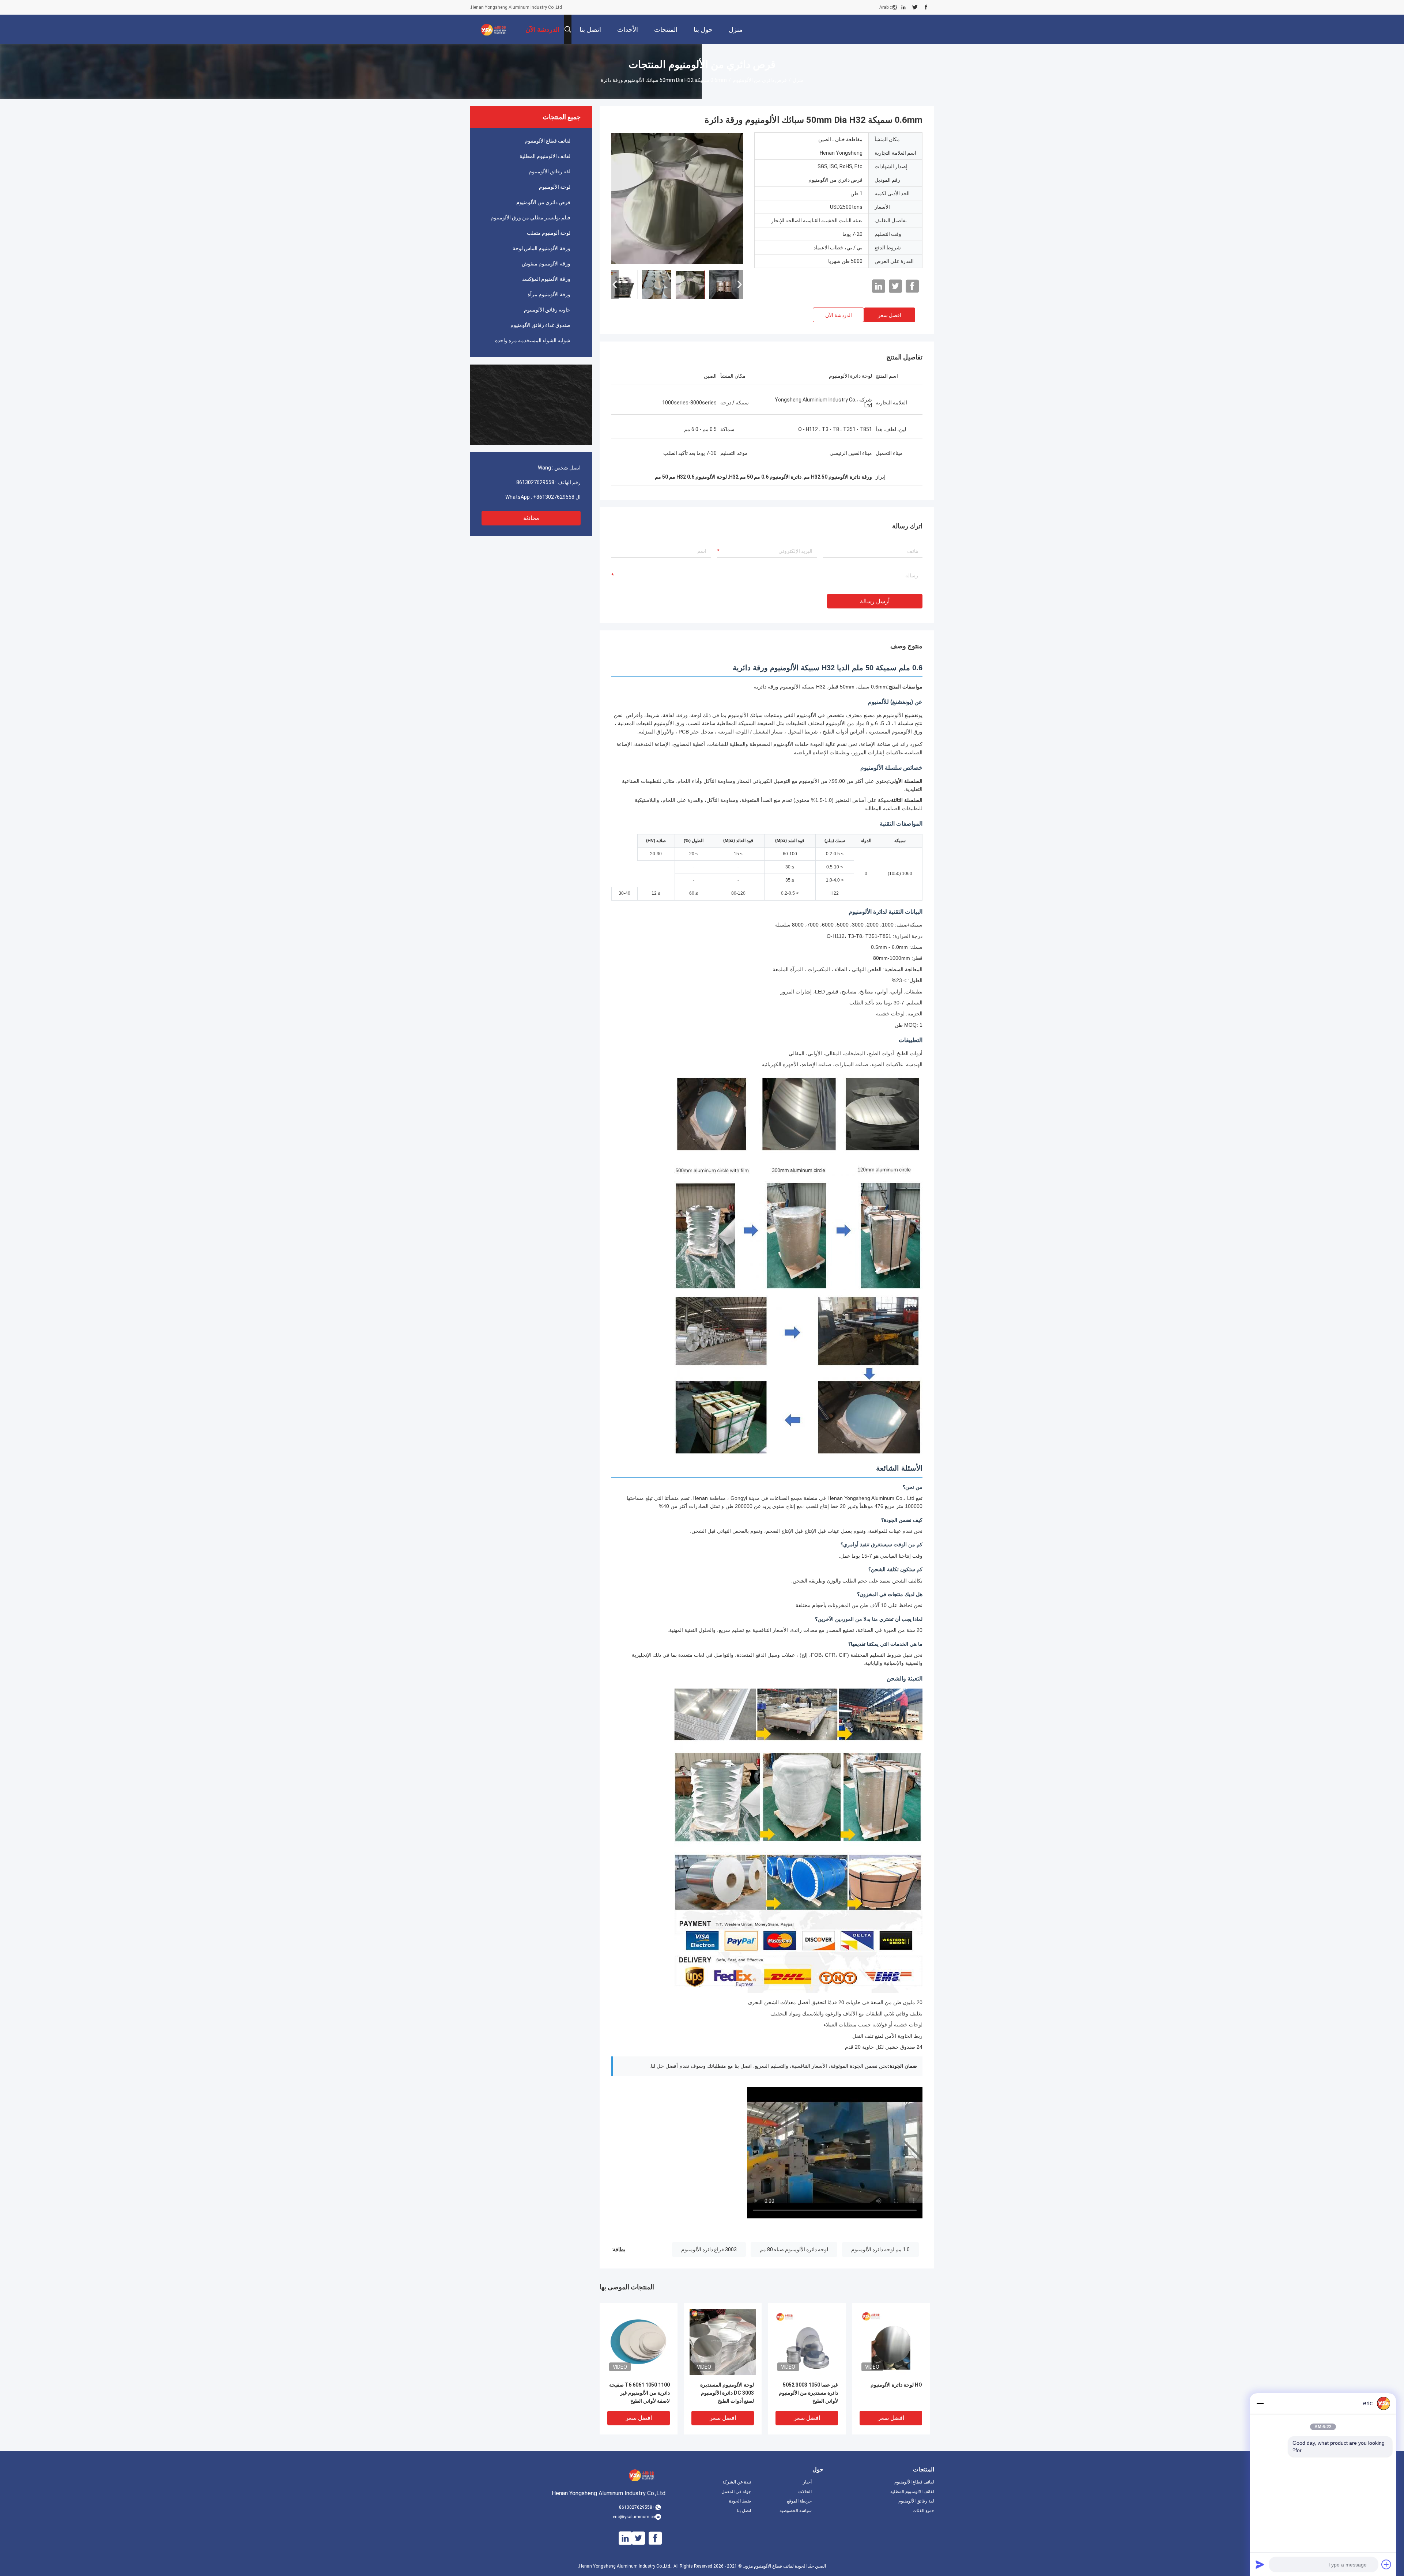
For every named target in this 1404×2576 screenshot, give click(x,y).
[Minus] (1260, 2403)
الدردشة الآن (839, 315)
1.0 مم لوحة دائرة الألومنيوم (880, 2249)
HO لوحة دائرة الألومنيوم (896, 2385)
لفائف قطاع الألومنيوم (548, 141)
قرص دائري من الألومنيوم (760, 80)
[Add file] (1386, 2564)
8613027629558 (535, 482)
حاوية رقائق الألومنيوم (547, 310)
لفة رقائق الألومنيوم (550, 171)
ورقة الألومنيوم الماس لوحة (541, 248)
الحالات (805, 2492)
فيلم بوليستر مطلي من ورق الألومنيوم (531, 218)
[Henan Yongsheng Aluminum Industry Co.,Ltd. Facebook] (926, 7)
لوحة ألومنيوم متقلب (549, 233)
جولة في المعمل (736, 2492)
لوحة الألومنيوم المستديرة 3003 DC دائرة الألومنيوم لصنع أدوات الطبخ (727, 2393)
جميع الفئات (923, 2511)
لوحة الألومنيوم (555, 187)
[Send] (1260, 2564)
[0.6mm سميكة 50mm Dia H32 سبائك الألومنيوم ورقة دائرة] (677, 198)
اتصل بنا (744, 2511)
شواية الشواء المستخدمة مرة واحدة (533, 340)
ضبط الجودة (740, 2501)
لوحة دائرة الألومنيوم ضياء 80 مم (794, 2249)
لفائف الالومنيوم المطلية (545, 156)
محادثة (531, 518)
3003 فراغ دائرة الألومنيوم (709, 2249)
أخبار (807, 2482)
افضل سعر (890, 315)
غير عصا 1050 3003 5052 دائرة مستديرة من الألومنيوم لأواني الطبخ (808, 2393)
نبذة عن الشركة (737, 2482)
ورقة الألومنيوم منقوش (546, 264)
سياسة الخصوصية (796, 2511)
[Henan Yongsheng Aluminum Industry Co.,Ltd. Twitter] (915, 7)
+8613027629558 (554, 497)
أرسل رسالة (875, 601)
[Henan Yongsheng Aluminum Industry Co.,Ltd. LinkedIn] (903, 7)
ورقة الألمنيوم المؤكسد (546, 279)
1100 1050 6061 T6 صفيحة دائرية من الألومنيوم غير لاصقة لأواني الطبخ (639, 2393)
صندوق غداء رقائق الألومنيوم (540, 325)
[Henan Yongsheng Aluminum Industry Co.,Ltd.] (494, 29)
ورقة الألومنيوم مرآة (549, 294)
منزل (798, 80)
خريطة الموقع (799, 2501)
